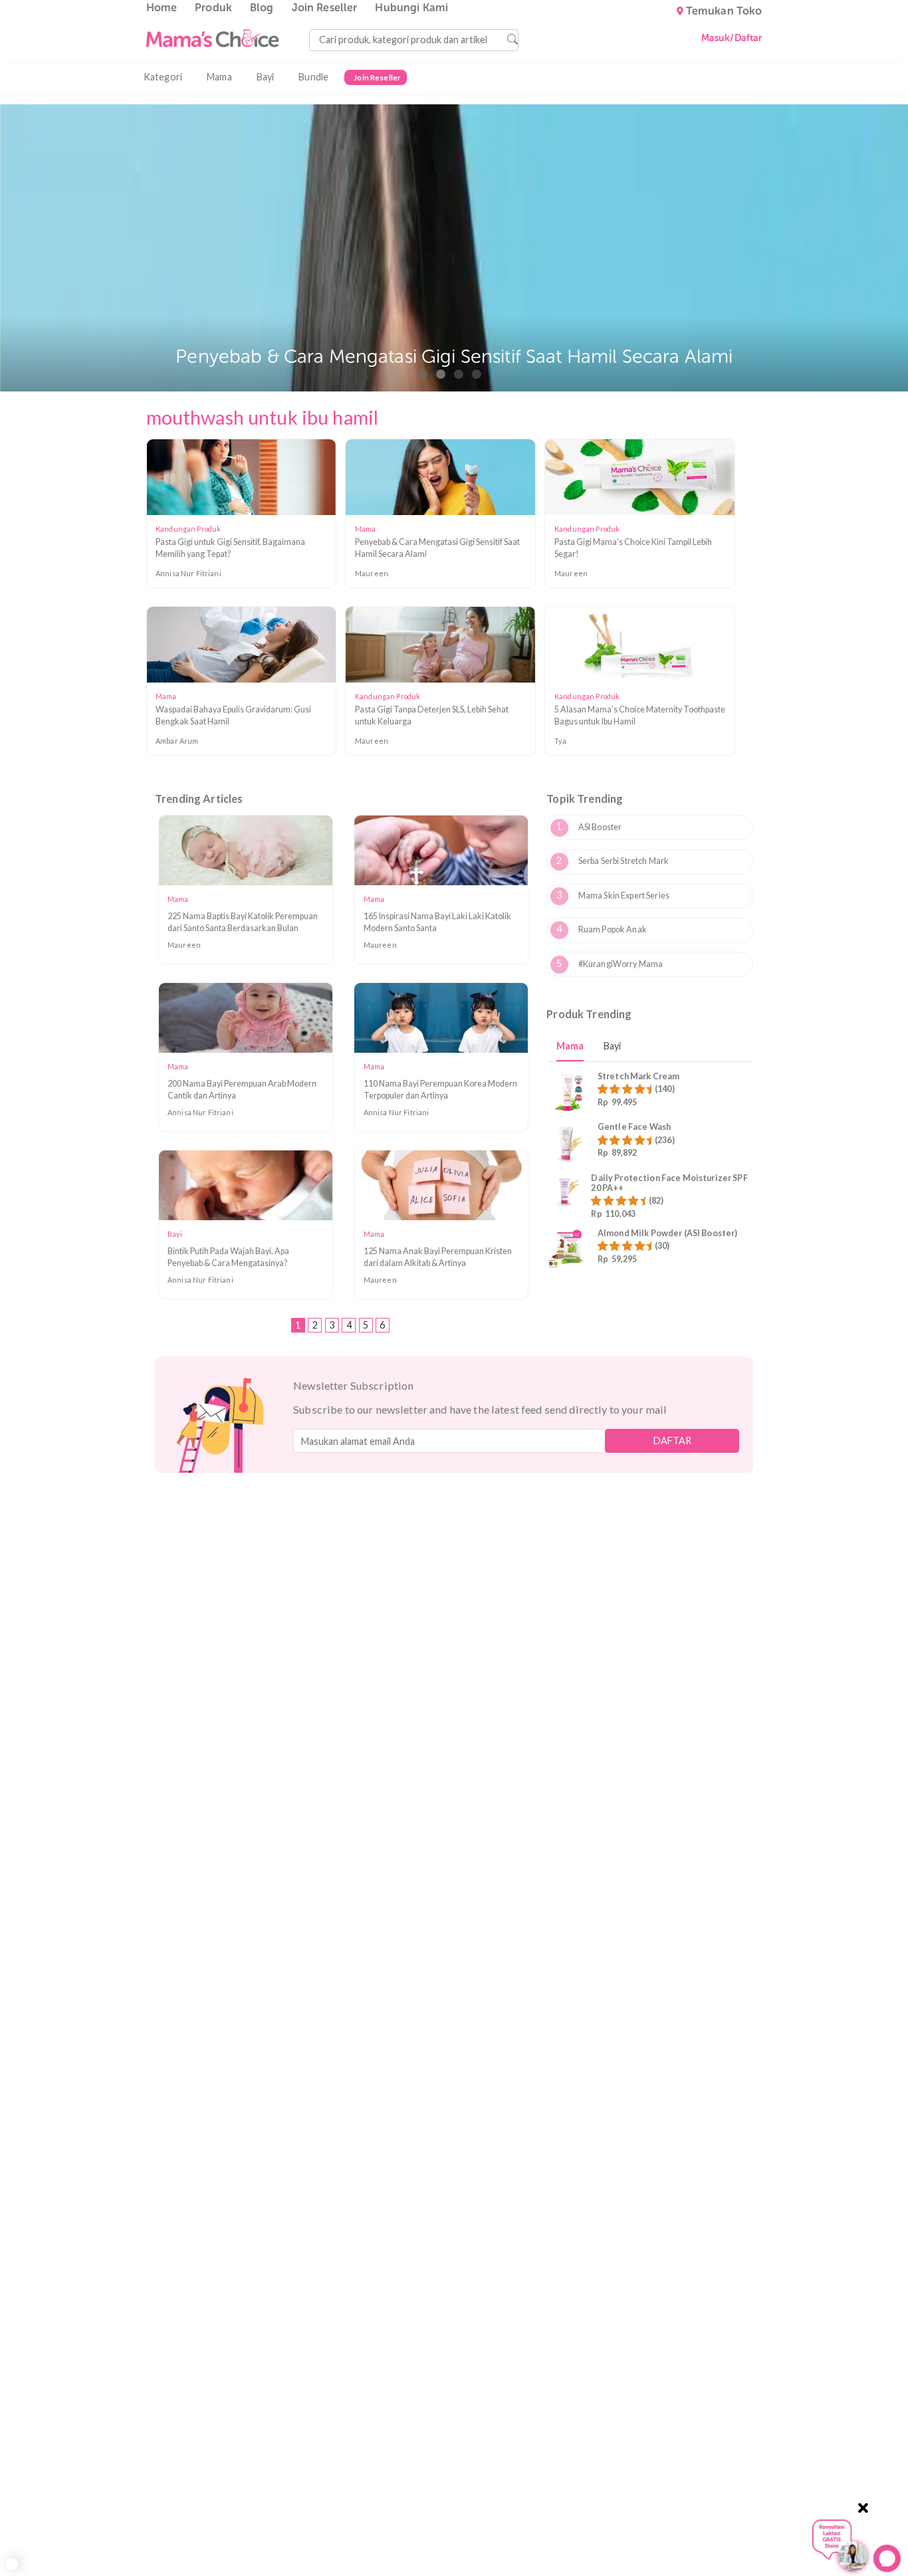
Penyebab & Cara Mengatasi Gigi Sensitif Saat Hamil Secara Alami (437, 548)
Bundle (313, 77)
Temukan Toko (724, 11)
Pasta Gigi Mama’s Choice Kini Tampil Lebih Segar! (633, 548)
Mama (219, 77)
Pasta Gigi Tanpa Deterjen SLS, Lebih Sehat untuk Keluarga (432, 715)
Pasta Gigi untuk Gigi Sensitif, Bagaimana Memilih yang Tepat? (230, 548)
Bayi (266, 77)
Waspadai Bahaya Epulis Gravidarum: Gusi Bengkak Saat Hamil (233, 715)
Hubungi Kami (411, 8)
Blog (262, 8)
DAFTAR (672, 1441)
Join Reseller (325, 8)
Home (162, 8)
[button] (423, 374)
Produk (213, 8)
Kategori (163, 77)
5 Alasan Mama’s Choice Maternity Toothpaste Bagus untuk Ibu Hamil (640, 715)
